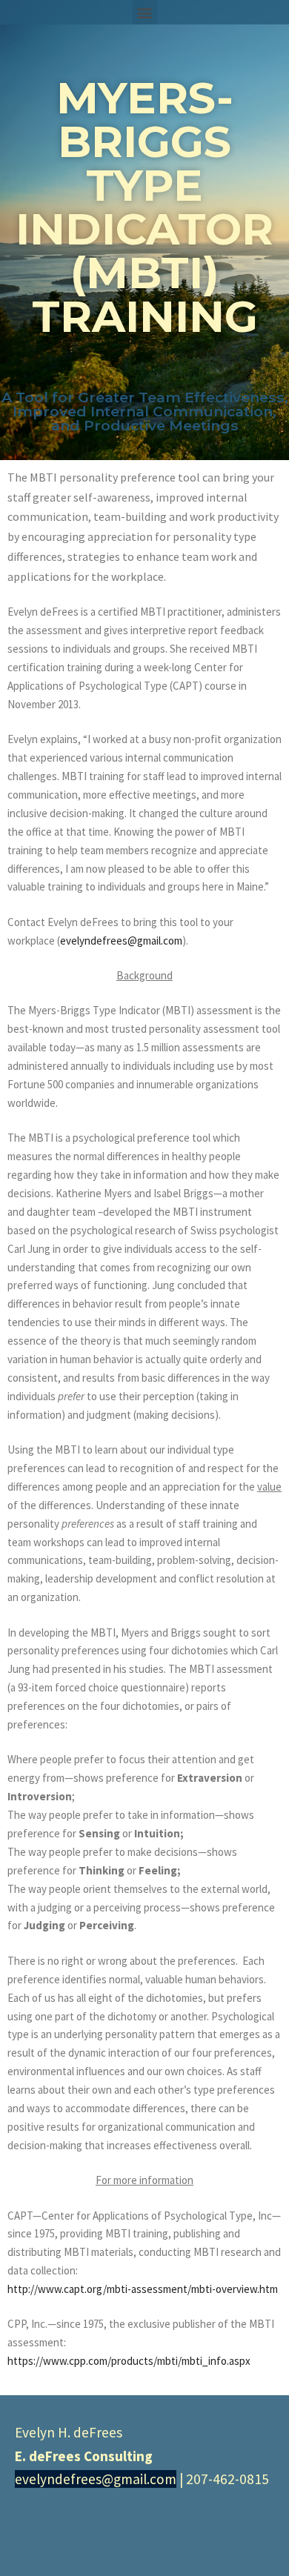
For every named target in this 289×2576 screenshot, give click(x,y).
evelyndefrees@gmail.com (121, 941)
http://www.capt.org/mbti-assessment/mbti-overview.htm (143, 2289)
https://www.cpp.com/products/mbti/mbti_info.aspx (129, 2361)
